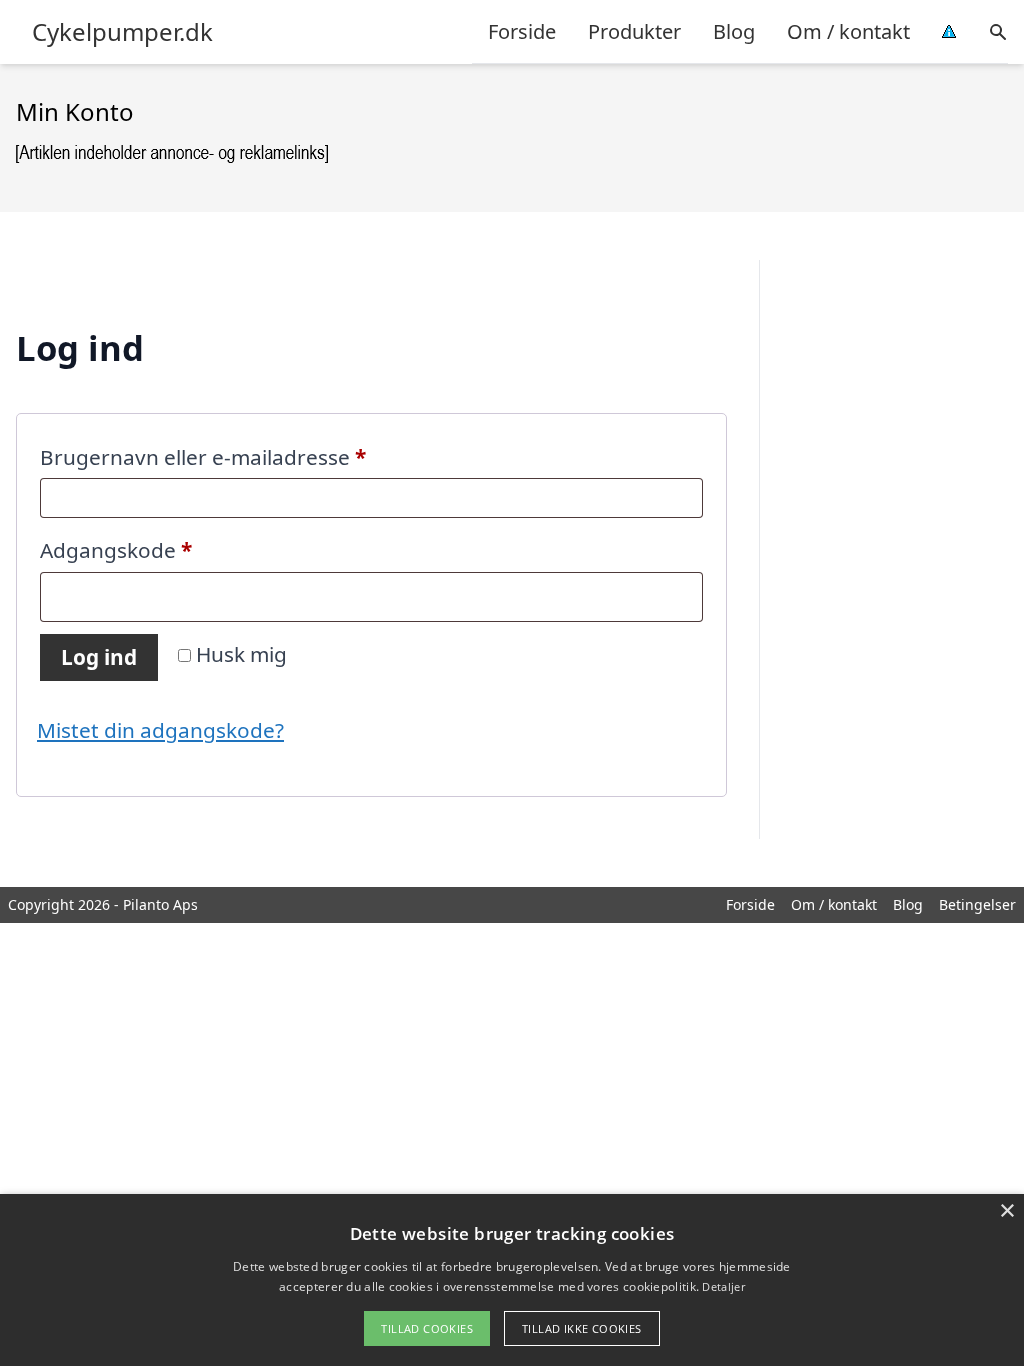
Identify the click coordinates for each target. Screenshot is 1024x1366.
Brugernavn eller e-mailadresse (249, 456)
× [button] (1006, 1211)
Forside (522, 31)
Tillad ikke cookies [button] (582, 1328)
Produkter (634, 31)
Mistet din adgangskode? (160, 730)
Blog (734, 31)
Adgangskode (162, 549)
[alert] (512, 1280)
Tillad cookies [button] (427, 1328)
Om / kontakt (848, 31)
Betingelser (977, 904)
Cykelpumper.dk (122, 32)
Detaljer (723, 1286)
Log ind (99, 657)
